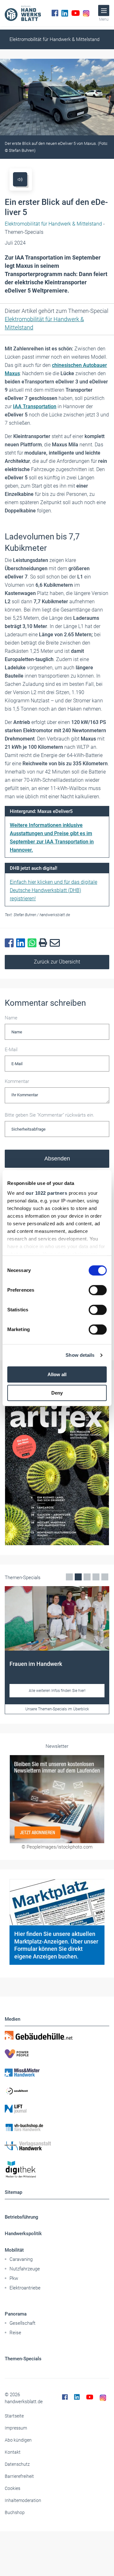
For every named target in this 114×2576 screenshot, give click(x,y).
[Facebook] (55, 13)
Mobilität (14, 2250)
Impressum (16, 2428)
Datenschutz (17, 2464)
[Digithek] (57, 2170)
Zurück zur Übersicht (57, 962)
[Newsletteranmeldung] (57, 1799)
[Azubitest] (57, 2091)
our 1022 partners (47, 1193)
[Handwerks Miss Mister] (57, 2072)
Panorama (16, 2314)
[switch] (98, 1290)
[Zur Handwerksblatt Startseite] (23, 13)
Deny (57, 1393)
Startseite (14, 2416)
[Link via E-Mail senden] (56, 943)
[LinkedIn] (65, 13)
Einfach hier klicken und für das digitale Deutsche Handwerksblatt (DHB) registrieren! (54, 890)
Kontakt (13, 2452)
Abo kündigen (18, 2440)
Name (11, 1018)
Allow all (57, 1374)
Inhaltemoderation (23, 2500)
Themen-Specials (23, 2359)
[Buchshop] (57, 2127)
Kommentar (17, 1081)
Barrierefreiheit (19, 2476)
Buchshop (15, 2512)
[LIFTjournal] (57, 2109)
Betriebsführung (22, 2217)
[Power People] (57, 2054)
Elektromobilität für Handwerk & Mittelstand (54, 39)
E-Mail (11, 1050)
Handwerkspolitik (23, 2234)
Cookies (13, 2488)
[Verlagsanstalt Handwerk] (57, 2146)
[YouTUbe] (76, 13)
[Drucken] (44, 943)
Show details (80, 1355)
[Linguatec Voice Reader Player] (20, 179)
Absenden (57, 1159)
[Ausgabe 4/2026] (57, 1472)
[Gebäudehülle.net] (57, 2035)
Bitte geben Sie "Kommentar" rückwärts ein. (50, 1115)
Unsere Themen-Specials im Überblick (57, 1709)
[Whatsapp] (33, 943)
